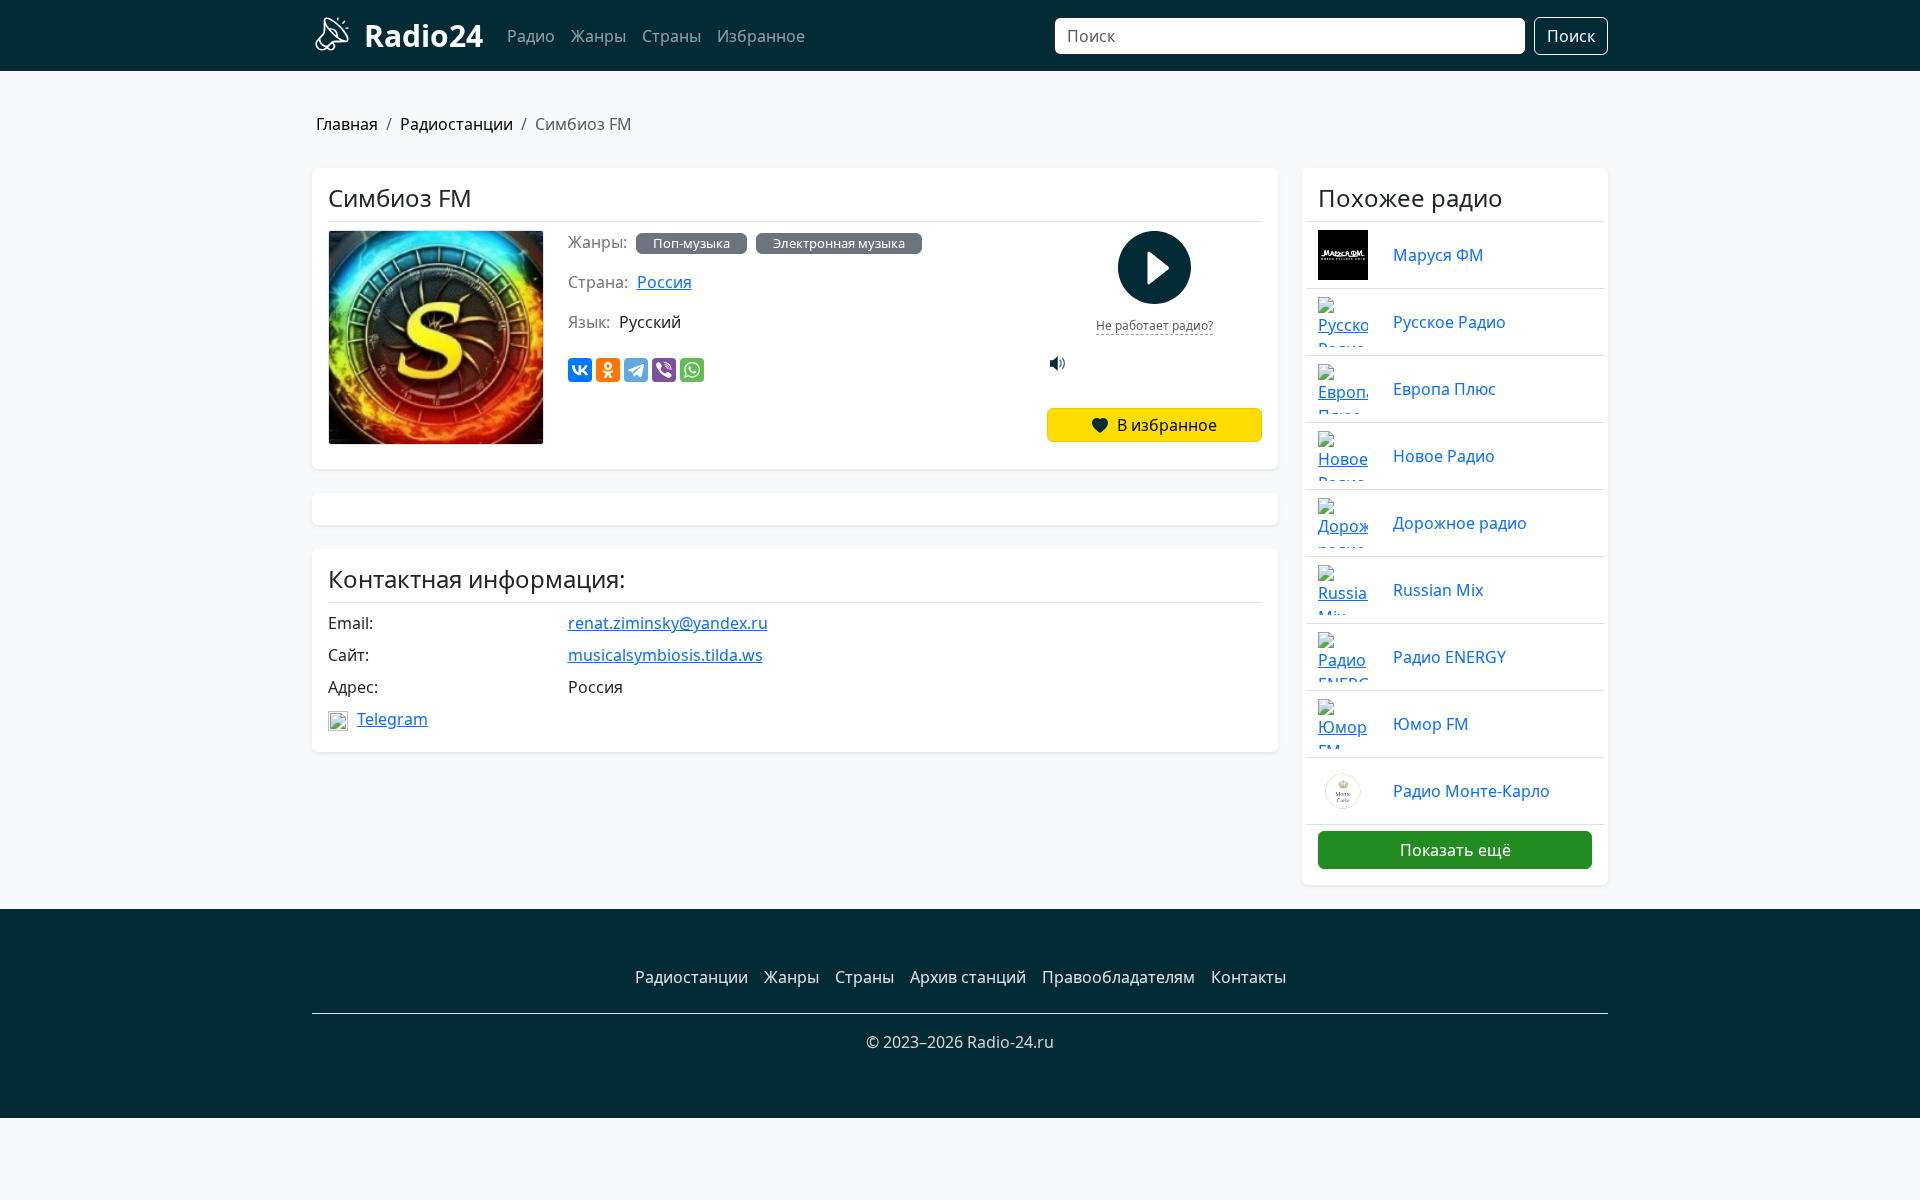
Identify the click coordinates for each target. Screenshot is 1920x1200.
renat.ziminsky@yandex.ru (668, 623)
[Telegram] (636, 370)
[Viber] (664, 370)
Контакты (1248, 977)
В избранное (1165, 425)
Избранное (761, 36)
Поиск (1571, 36)
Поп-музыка (691, 243)
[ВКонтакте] (580, 370)
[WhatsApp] (692, 370)
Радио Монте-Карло (1471, 791)
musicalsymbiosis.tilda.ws (665, 655)
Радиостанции (456, 124)
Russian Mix (1438, 590)
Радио (531, 36)
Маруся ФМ (1438, 255)
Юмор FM (1431, 724)
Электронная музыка (839, 243)
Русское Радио (1449, 322)
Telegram (392, 719)
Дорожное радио (1460, 523)
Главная (347, 124)
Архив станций (968, 977)
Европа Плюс (1444, 389)
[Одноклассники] (608, 370)
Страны (671, 36)
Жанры (598, 36)
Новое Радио (1444, 456)
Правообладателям (1118, 977)
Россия (664, 282)
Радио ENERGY (1449, 657)
